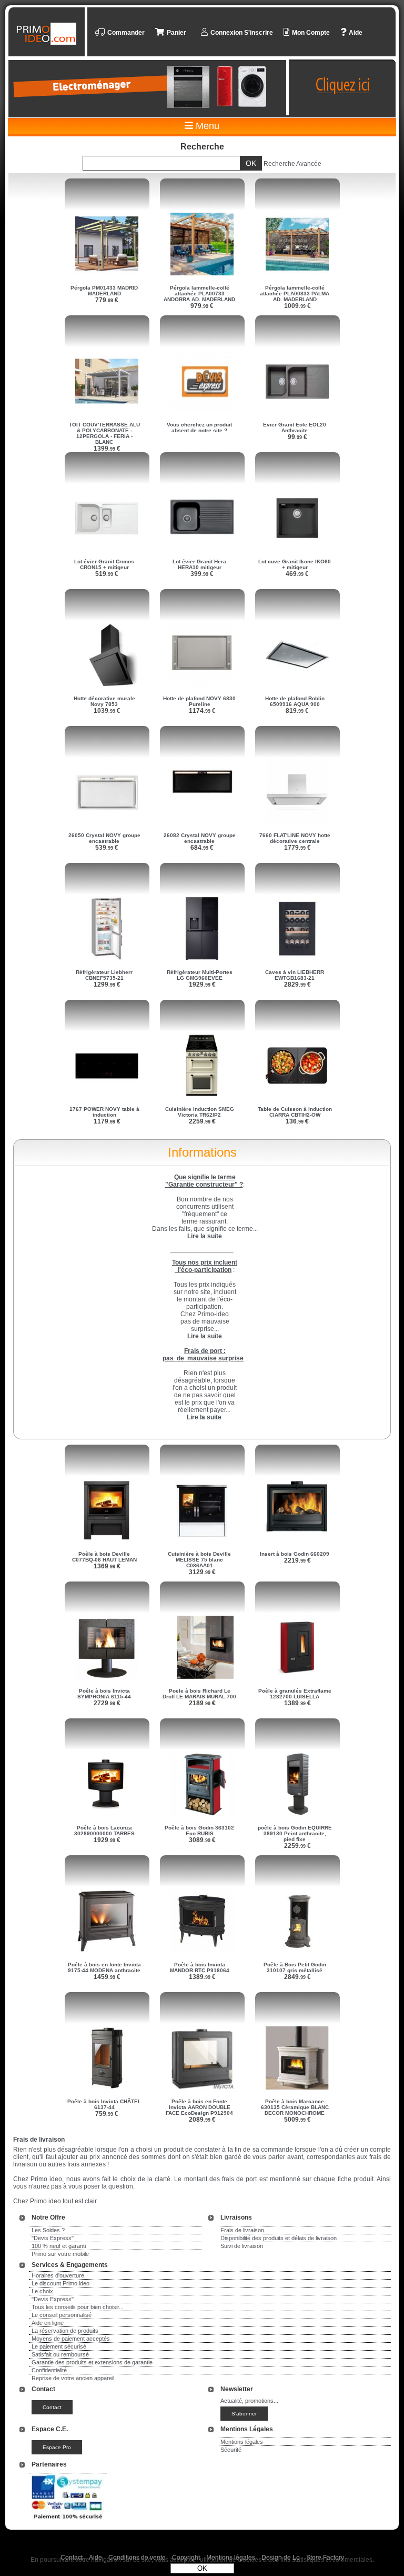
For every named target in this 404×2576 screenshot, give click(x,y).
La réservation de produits (65, 2331)
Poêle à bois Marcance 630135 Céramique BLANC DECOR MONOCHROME (295, 2107)
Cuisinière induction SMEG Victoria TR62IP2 (200, 1112)
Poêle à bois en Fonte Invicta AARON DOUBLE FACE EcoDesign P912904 (199, 2107)
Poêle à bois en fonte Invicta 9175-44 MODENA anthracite (104, 1967)
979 (202, 306)
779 (107, 300)
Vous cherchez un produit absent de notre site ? (199, 427)
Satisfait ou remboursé (60, 2354)
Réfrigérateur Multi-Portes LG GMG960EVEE (200, 975)
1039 (107, 711)
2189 (202, 1703)
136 (297, 1121)
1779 (297, 848)
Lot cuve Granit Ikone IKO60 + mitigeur (295, 564)
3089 (202, 1840)
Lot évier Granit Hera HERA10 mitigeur (199, 564)
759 (107, 2114)
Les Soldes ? (48, 2230)
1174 (202, 711)
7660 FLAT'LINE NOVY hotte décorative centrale (295, 838)
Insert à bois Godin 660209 (295, 1554)
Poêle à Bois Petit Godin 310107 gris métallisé (295, 1967)
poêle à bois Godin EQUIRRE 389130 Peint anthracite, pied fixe (295, 1833)
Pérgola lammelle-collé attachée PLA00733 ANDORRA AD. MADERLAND (199, 294)
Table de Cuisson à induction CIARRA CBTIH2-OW (295, 1112)
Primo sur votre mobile (60, 2254)
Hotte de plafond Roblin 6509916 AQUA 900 (295, 701)
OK (202, 2568)
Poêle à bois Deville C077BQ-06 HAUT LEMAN (104, 1557)
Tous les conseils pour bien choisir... (78, 2307)
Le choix (42, 2291)
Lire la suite (204, 1417)
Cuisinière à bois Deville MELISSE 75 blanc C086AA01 (199, 1560)
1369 (107, 1566)
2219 (297, 1560)
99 (297, 437)
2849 (297, 1977)
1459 (107, 1977)
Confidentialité (49, 2370)
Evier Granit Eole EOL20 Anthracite (295, 427)
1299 (107, 984)
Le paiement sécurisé (59, 2346)
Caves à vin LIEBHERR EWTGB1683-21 (295, 975)
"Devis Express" (53, 2238)
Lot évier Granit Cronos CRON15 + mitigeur (104, 564)
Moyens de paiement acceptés (71, 2339)
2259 (202, 1121)
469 (297, 574)
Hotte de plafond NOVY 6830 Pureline (199, 701)
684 (202, 848)
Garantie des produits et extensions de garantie (92, 2362)
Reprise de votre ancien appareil (73, 2378)
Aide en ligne (48, 2323)
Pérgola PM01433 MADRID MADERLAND (104, 291)
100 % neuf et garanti (59, 2246)
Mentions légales (242, 2442)
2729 (107, 1703)
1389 (297, 1703)
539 (107, 848)
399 (202, 574)
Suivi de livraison (242, 2246)
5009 (297, 2120)
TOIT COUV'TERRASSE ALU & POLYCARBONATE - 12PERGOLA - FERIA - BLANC (104, 433)
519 (107, 574)
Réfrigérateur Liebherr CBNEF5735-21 (104, 975)
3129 (202, 1572)
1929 (202, 984)
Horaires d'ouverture (58, 2275)
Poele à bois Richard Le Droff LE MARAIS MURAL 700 (199, 1694)
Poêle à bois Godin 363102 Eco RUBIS (199, 1831)
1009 (297, 306)
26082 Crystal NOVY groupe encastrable (200, 838)
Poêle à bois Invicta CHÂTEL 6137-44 (104, 2104)
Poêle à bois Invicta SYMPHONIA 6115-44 (104, 1694)
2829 (297, 984)
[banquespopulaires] (68, 2521)
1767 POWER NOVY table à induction (104, 1112)
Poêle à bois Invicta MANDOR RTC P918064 (200, 1967)
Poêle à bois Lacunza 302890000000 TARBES (104, 1831)
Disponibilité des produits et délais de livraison (279, 2238)
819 (297, 711)
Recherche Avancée (292, 164)
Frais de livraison (242, 2230)
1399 (107, 449)
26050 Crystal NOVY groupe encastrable (104, 838)
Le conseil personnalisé (62, 2315)
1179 (107, 1121)
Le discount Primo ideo (60, 2283)
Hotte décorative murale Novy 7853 (104, 701)
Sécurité (231, 2450)
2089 (202, 2120)
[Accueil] (48, 34)
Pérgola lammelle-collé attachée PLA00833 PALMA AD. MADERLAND (295, 294)
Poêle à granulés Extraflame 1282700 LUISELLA (295, 1694)
